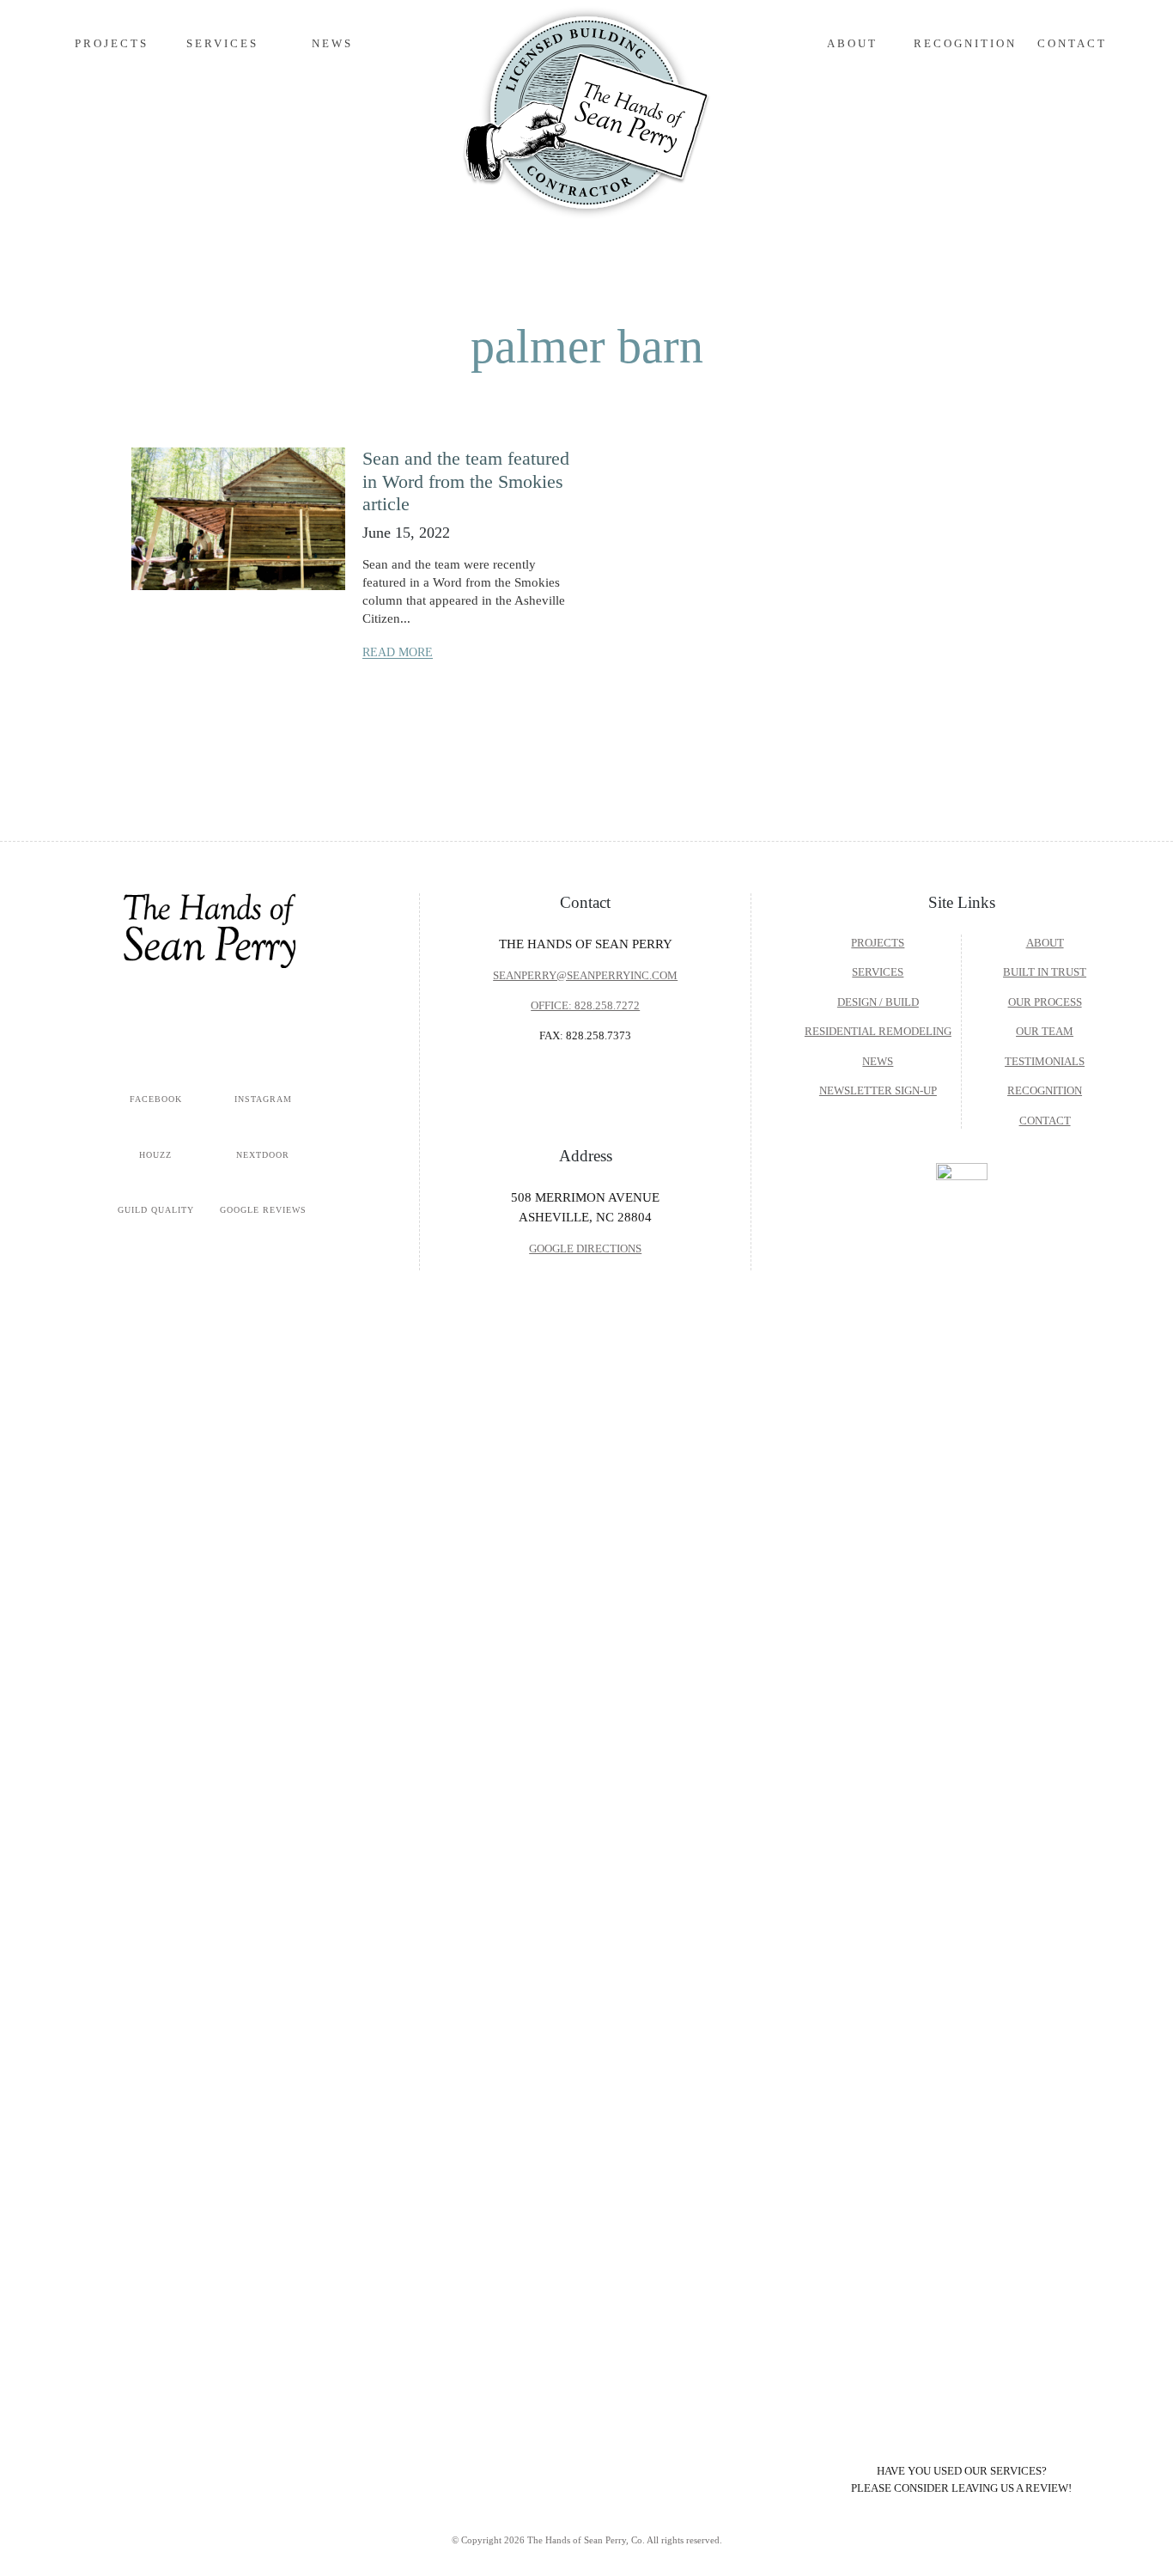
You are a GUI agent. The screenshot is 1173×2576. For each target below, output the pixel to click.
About (1045, 943)
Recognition (965, 43)
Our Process (1045, 1002)
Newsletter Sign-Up (878, 1090)
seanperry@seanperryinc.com (585, 975)
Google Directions (585, 1248)
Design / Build (878, 1002)
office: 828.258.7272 (585, 1005)
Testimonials (1045, 1061)
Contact (1072, 43)
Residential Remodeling (878, 1031)
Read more (398, 652)
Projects (112, 43)
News (332, 43)
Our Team (1045, 1031)
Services (878, 972)
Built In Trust (1045, 972)
